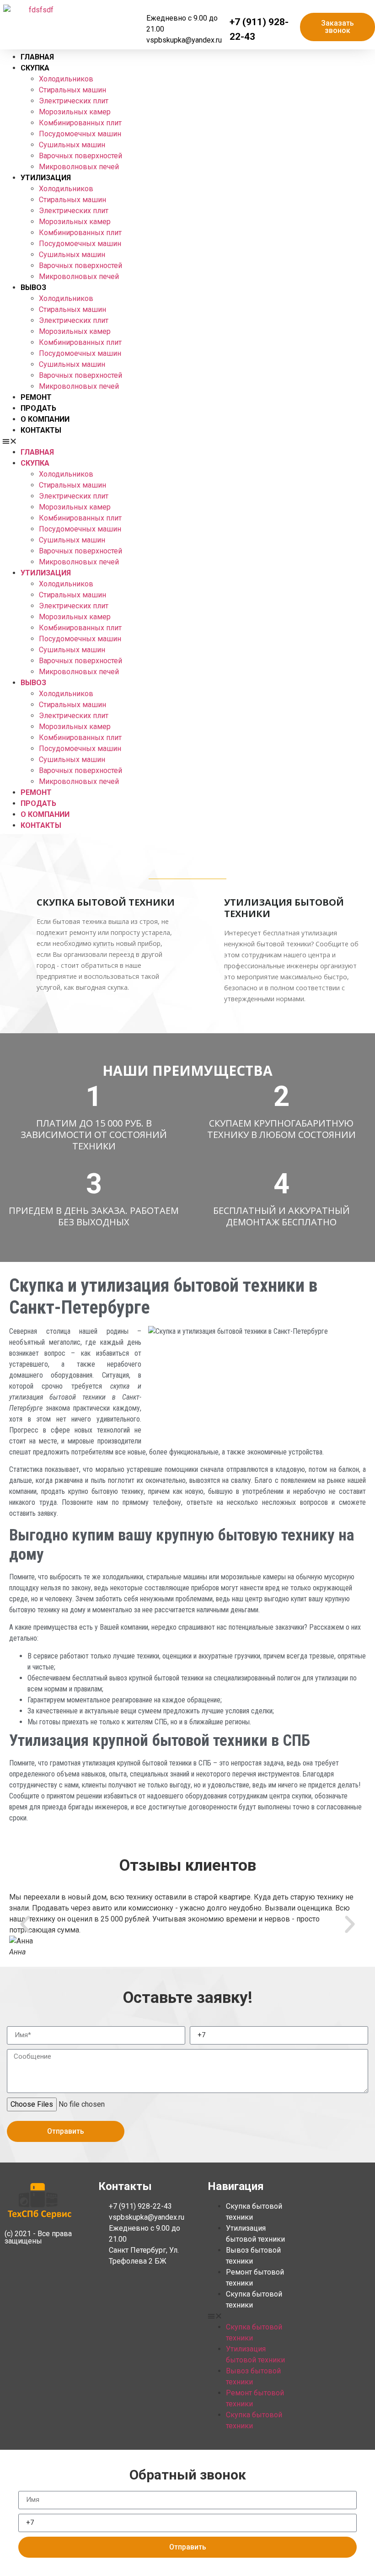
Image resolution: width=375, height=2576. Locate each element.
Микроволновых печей (79, 167)
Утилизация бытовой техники (255, 2234)
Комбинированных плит (80, 123)
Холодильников (66, 79)
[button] (187, 441)
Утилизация (46, 178)
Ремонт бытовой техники (255, 2278)
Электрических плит (74, 101)
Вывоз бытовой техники (253, 2256)
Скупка (35, 68)
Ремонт (36, 397)
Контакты (41, 430)
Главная (37, 57)
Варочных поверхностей (80, 156)
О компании (45, 419)
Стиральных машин (72, 90)
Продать (38, 408)
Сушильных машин (72, 145)
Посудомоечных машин (80, 134)
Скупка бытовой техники (254, 2212)
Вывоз (33, 287)
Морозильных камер (75, 112)
